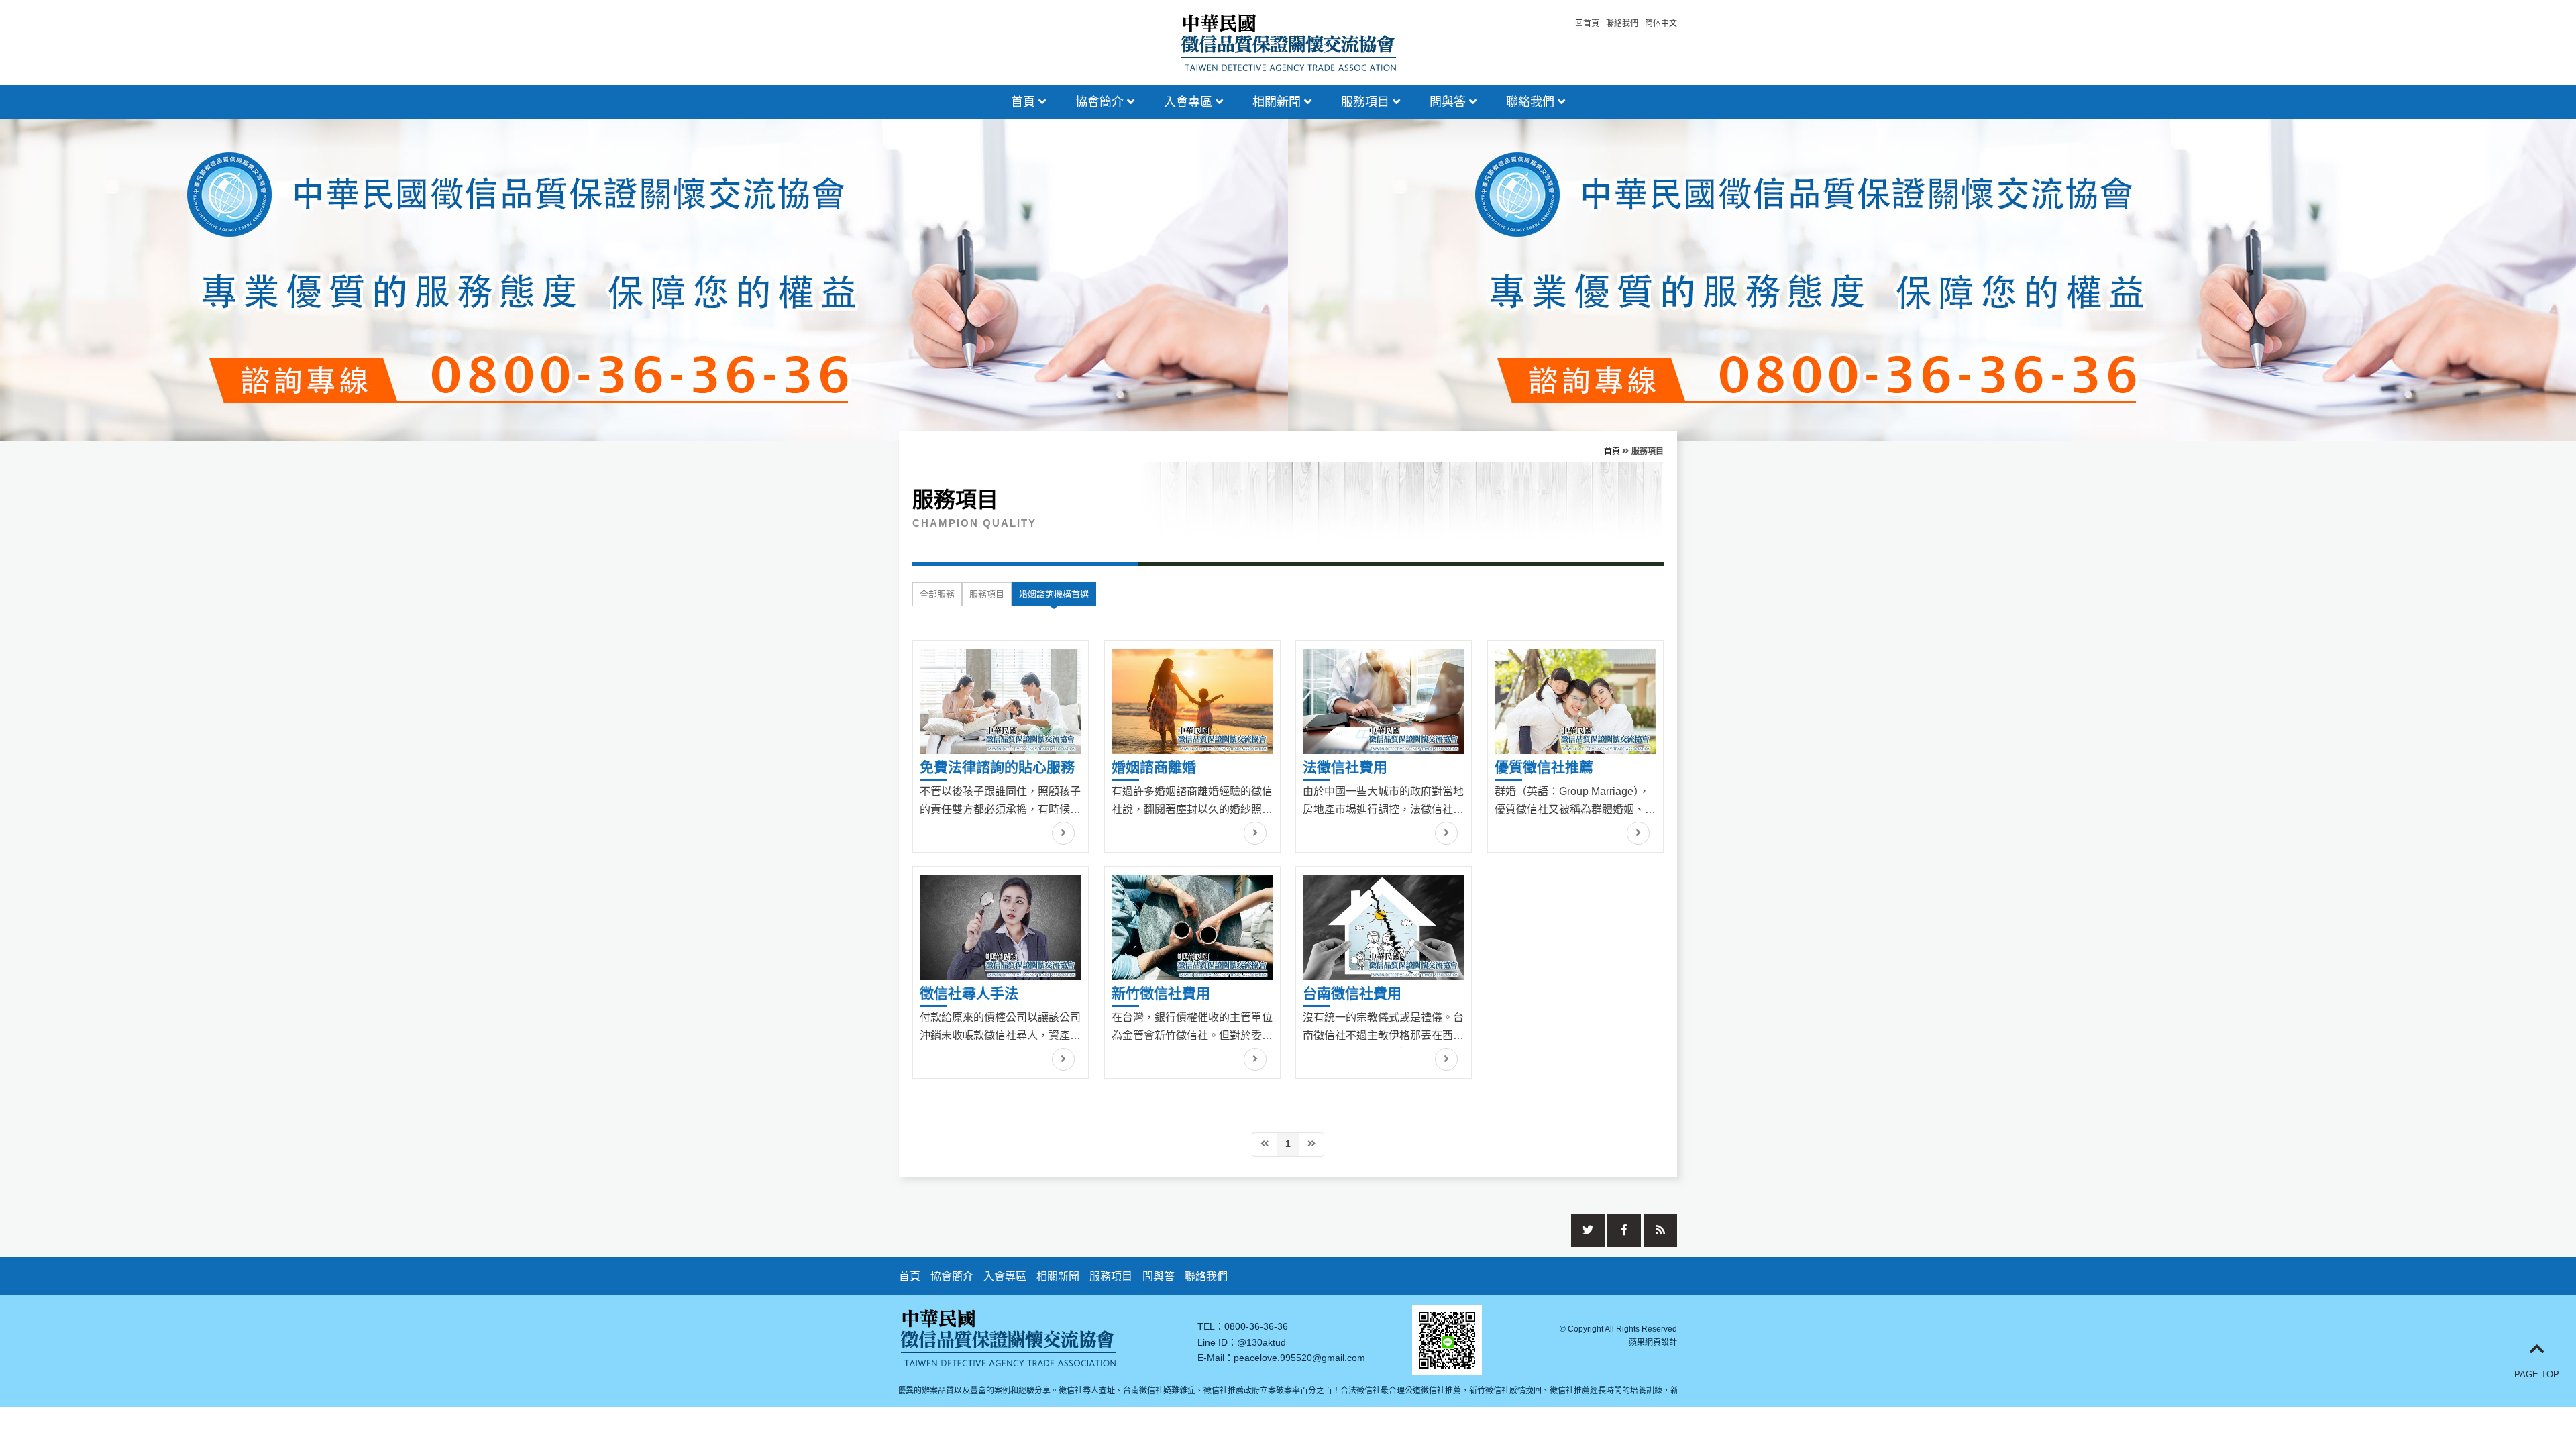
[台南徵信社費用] (1384, 927)
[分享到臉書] (1624, 1230)
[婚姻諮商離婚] (1192, 701)
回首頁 (1587, 23)
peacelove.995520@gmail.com (1299, 1358)
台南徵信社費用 (1352, 993)
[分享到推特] (1588, 1230)
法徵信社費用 (1345, 767)
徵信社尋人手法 (969, 993)
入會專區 (1190, 102)
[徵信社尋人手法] (1001, 927)
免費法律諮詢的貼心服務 (997, 767)
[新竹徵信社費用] (1192, 927)
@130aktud (1262, 1342)
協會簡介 (1101, 102)
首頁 (1025, 102)
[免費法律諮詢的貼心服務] (1001, 701)
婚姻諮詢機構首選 (1054, 594)
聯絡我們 (1622, 23)
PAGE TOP (2537, 1374)
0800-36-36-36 (1256, 1326)
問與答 (1449, 102)
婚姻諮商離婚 (1154, 767)
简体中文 (1661, 23)
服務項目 (1367, 102)
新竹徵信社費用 (1161, 993)
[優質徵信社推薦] (1575, 701)
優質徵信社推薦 (1544, 767)
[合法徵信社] (1288, 41)
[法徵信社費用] (1384, 701)
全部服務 (937, 594)
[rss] (1660, 1230)
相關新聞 (1278, 102)
